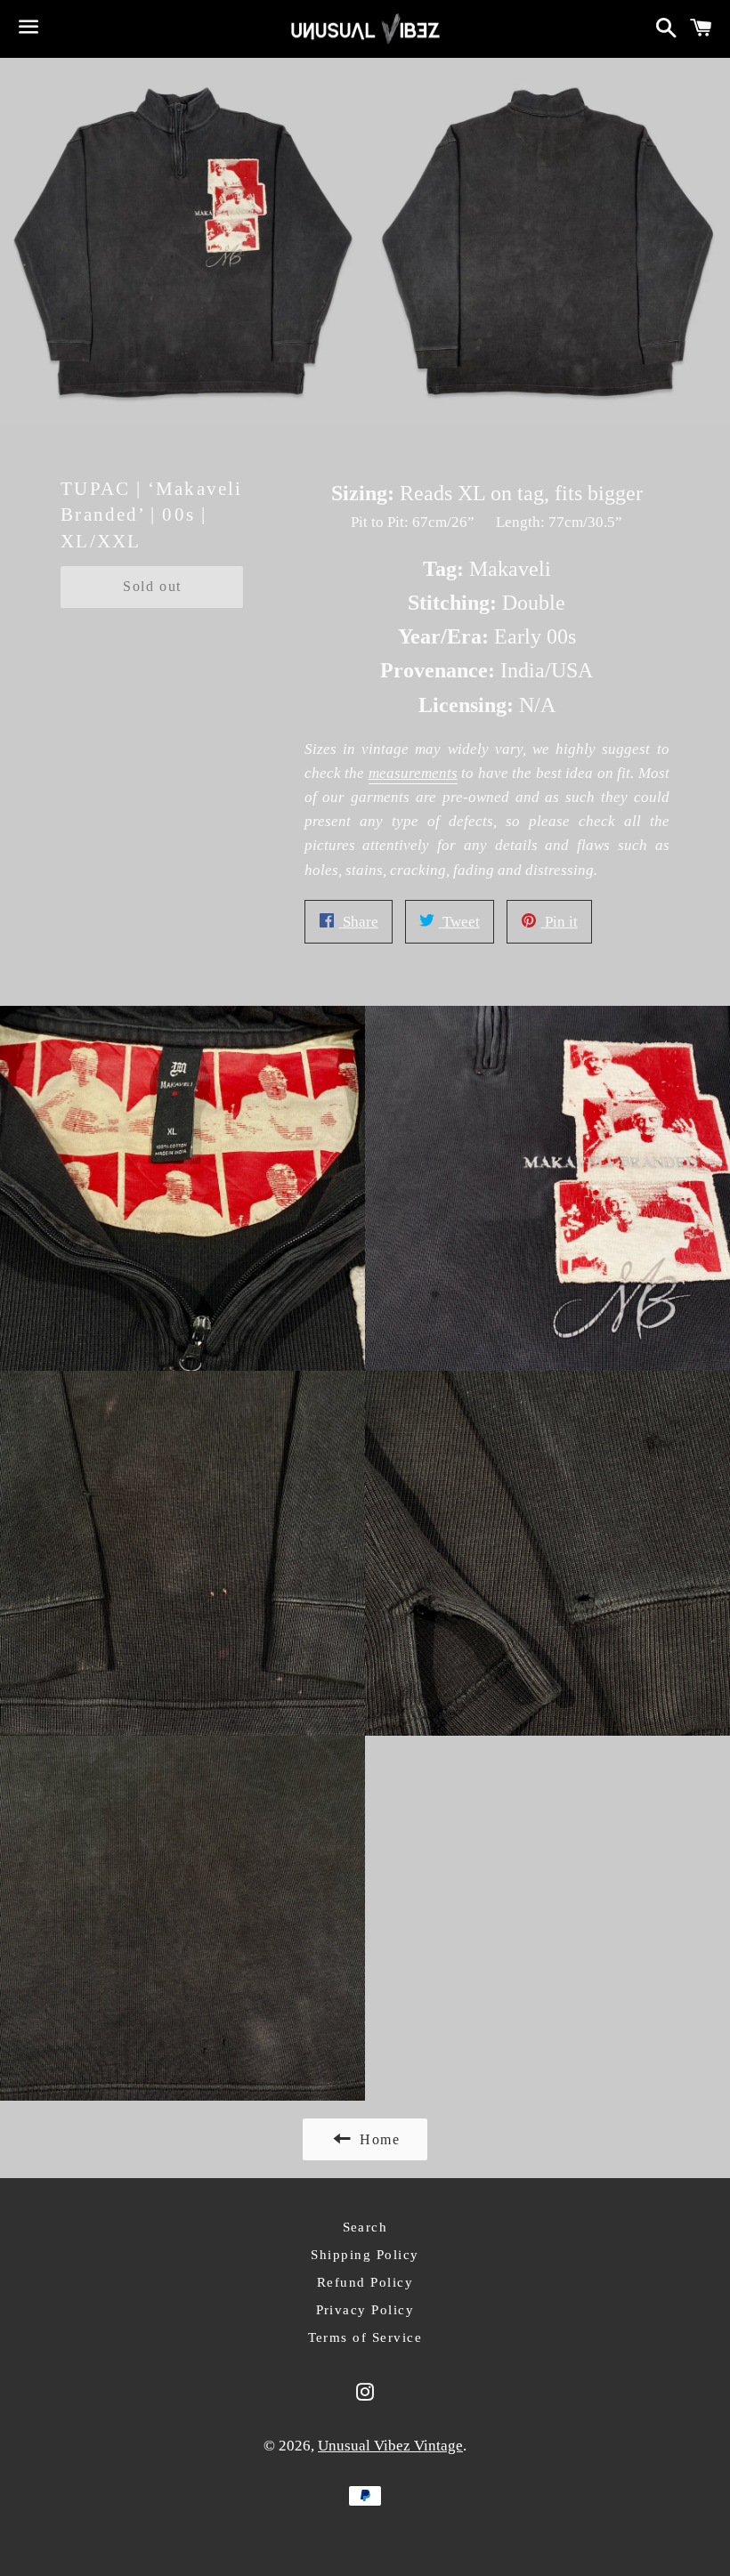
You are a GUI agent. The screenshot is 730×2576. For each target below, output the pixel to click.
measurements (413, 773)
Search (365, 2227)
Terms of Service (365, 2337)
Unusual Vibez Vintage (390, 2446)
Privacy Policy (365, 2310)
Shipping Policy (365, 2255)
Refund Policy (365, 2282)
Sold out (152, 586)
